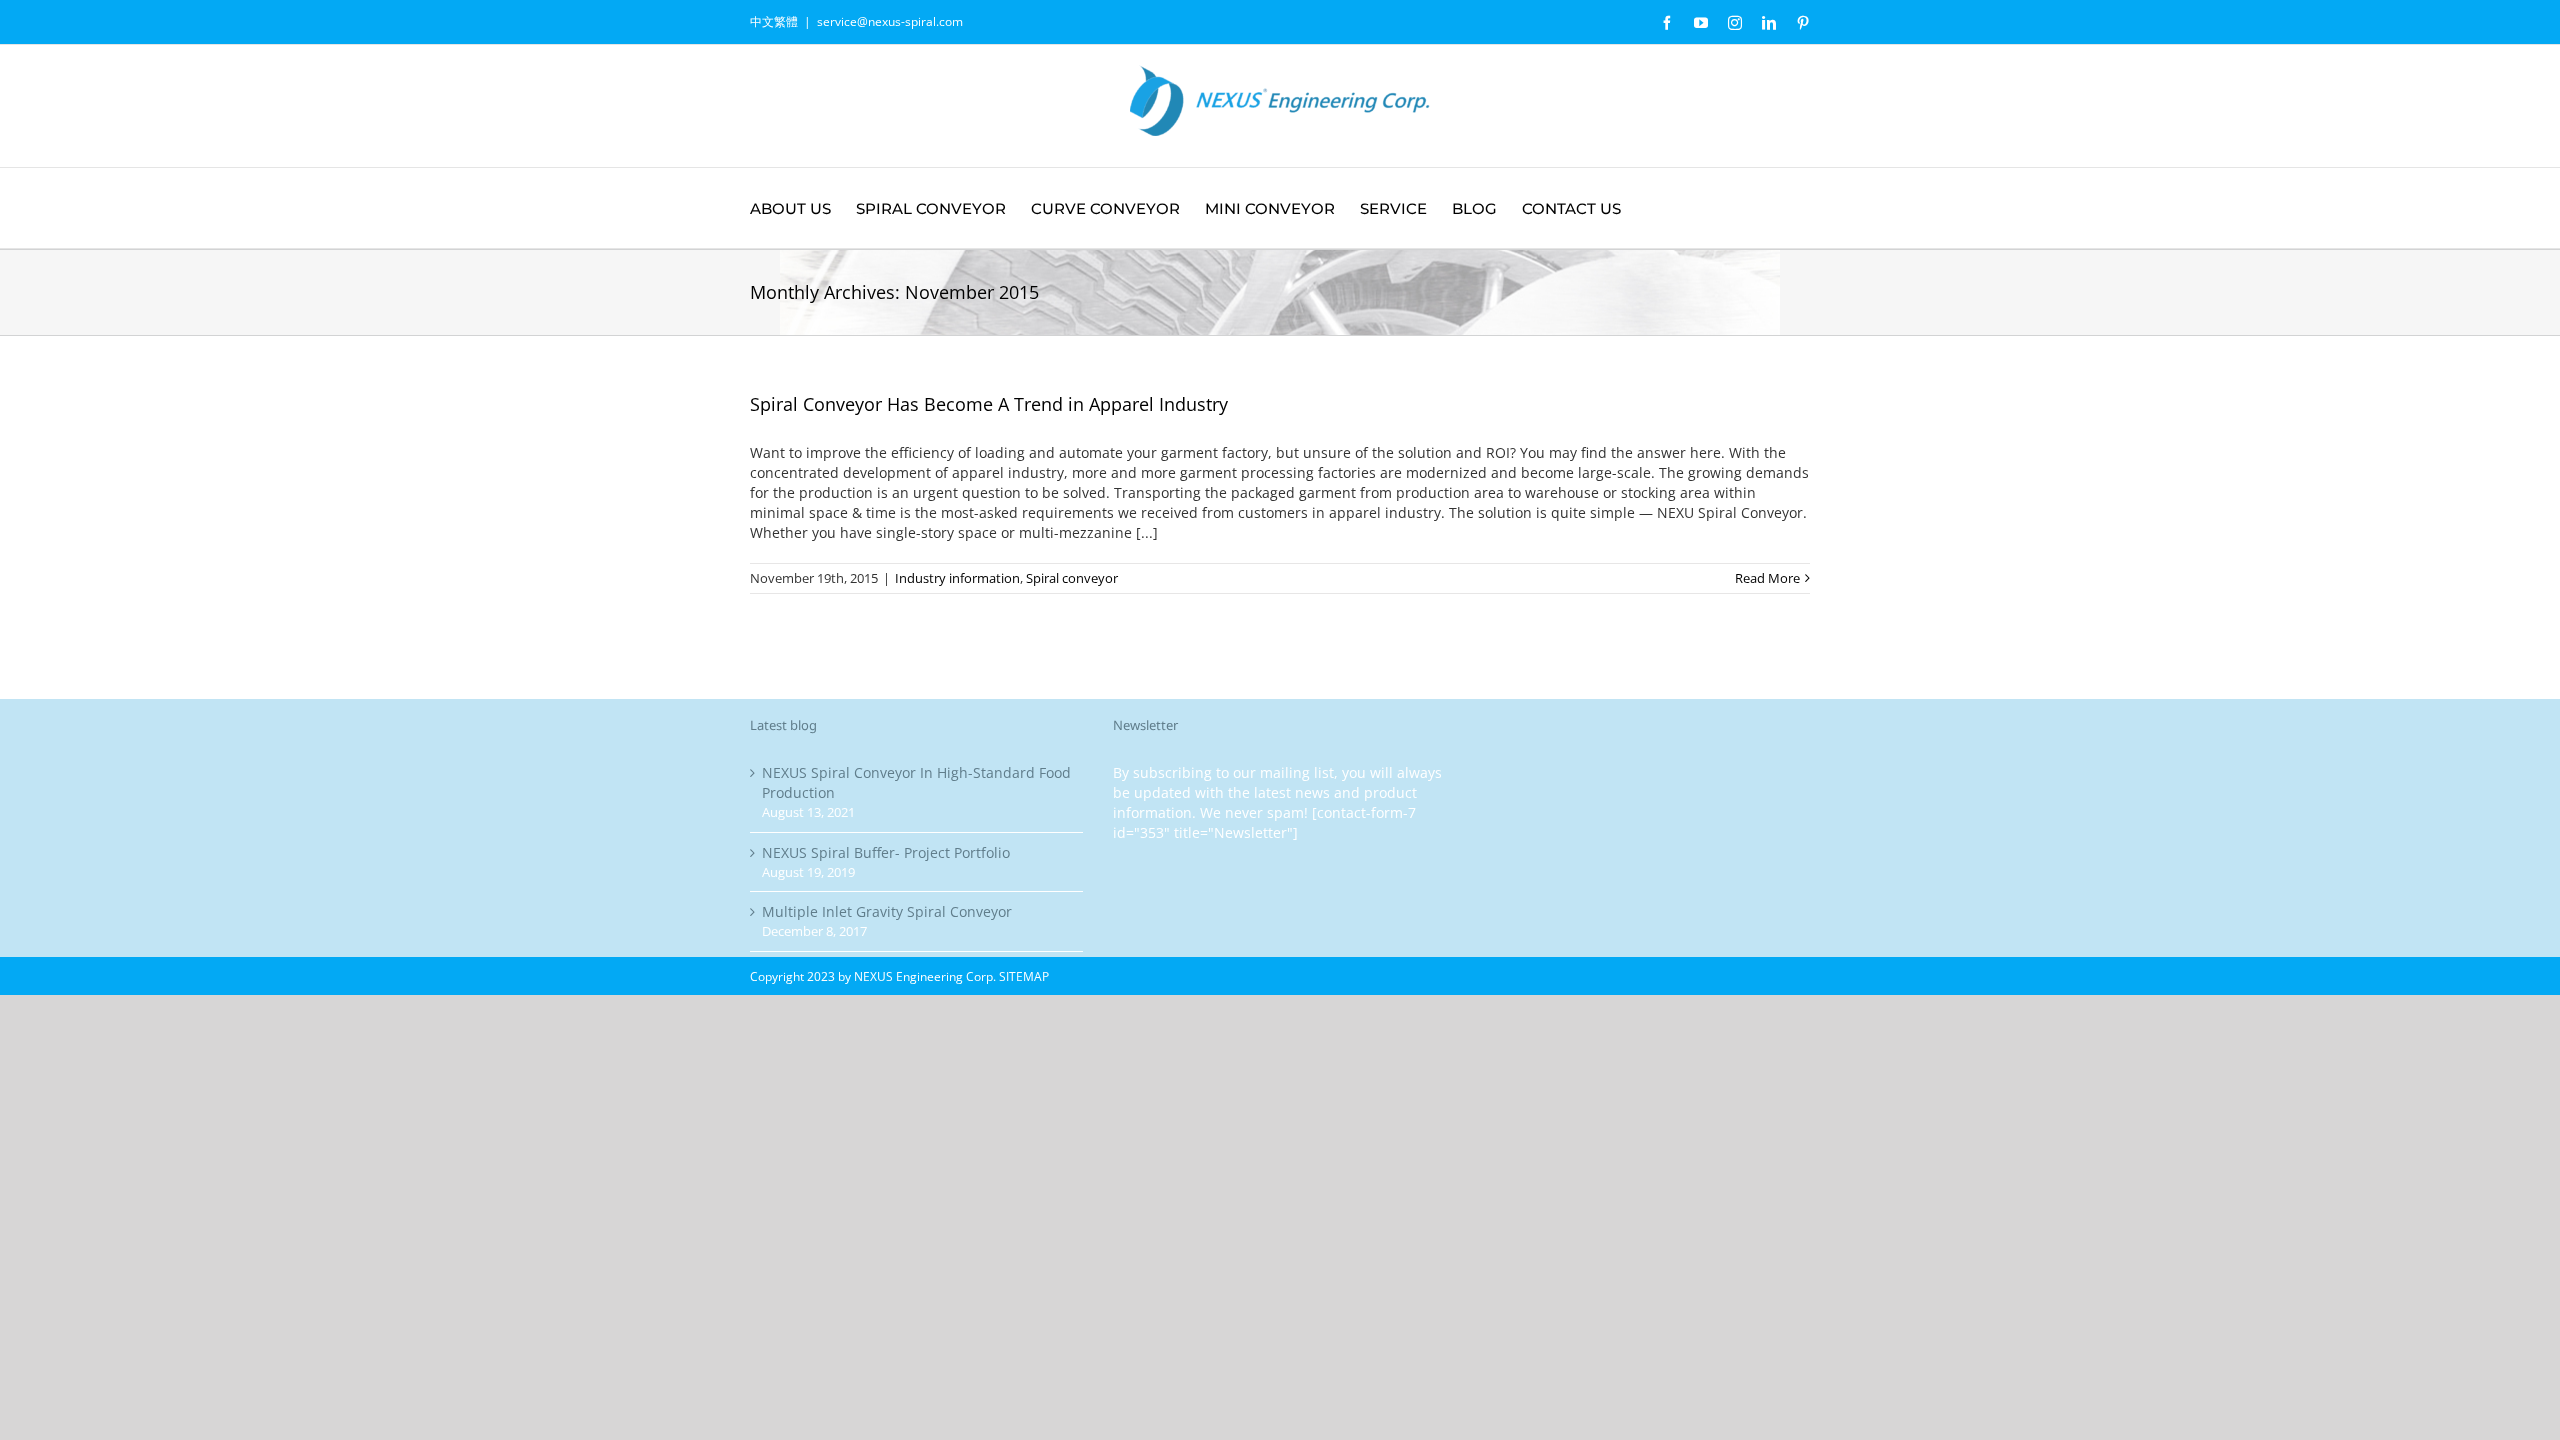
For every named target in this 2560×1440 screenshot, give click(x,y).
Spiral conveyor (1072, 578)
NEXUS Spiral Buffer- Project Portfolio (886, 852)
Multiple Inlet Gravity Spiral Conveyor (887, 911)
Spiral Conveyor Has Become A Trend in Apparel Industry (989, 404)
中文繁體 (774, 21)
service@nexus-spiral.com (890, 21)
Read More (1767, 578)
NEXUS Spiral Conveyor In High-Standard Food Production (916, 782)
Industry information (957, 578)
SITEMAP (1024, 976)
